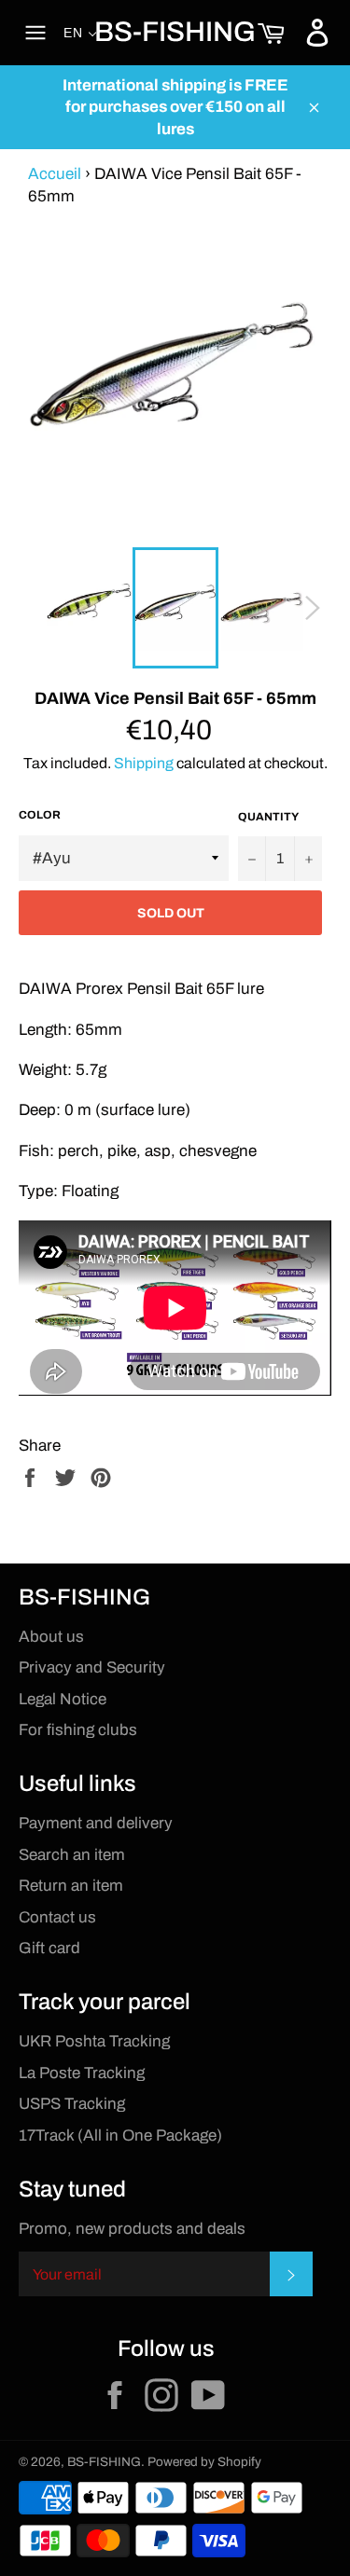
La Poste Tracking (82, 2073)
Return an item (71, 1886)
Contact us (57, 1917)
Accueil (55, 174)
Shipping (144, 763)
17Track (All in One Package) (120, 2135)
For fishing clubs (78, 1730)
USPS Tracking (72, 2104)
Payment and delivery (96, 1823)
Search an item (72, 1855)
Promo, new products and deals (132, 2229)
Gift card (49, 1948)
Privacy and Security (92, 1667)
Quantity (268, 817)
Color (40, 815)
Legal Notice (63, 1699)
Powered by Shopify (204, 2462)
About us (51, 1637)
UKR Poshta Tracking (94, 2041)
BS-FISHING (175, 32)
